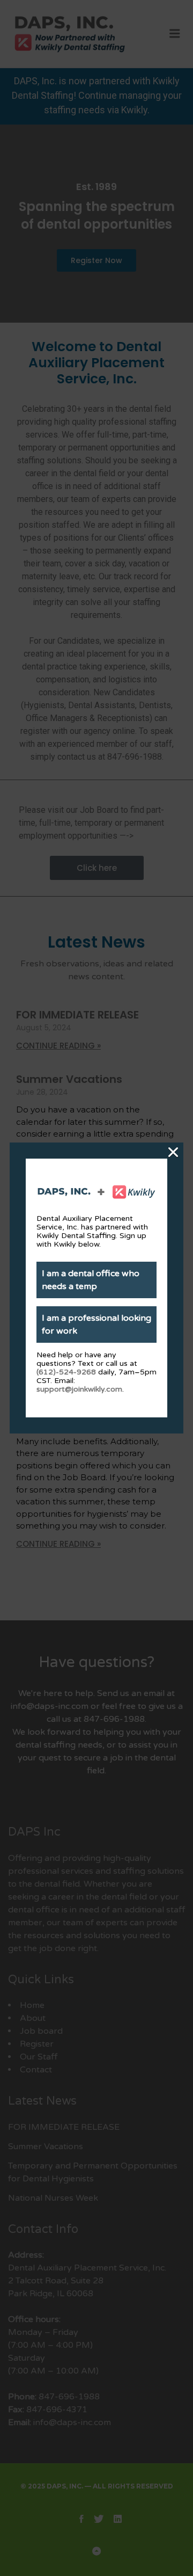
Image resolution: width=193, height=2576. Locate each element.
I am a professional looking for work (96, 1325)
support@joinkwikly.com (79, 1389)
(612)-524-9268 (66, 1372)
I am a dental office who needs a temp (91, 1280)
